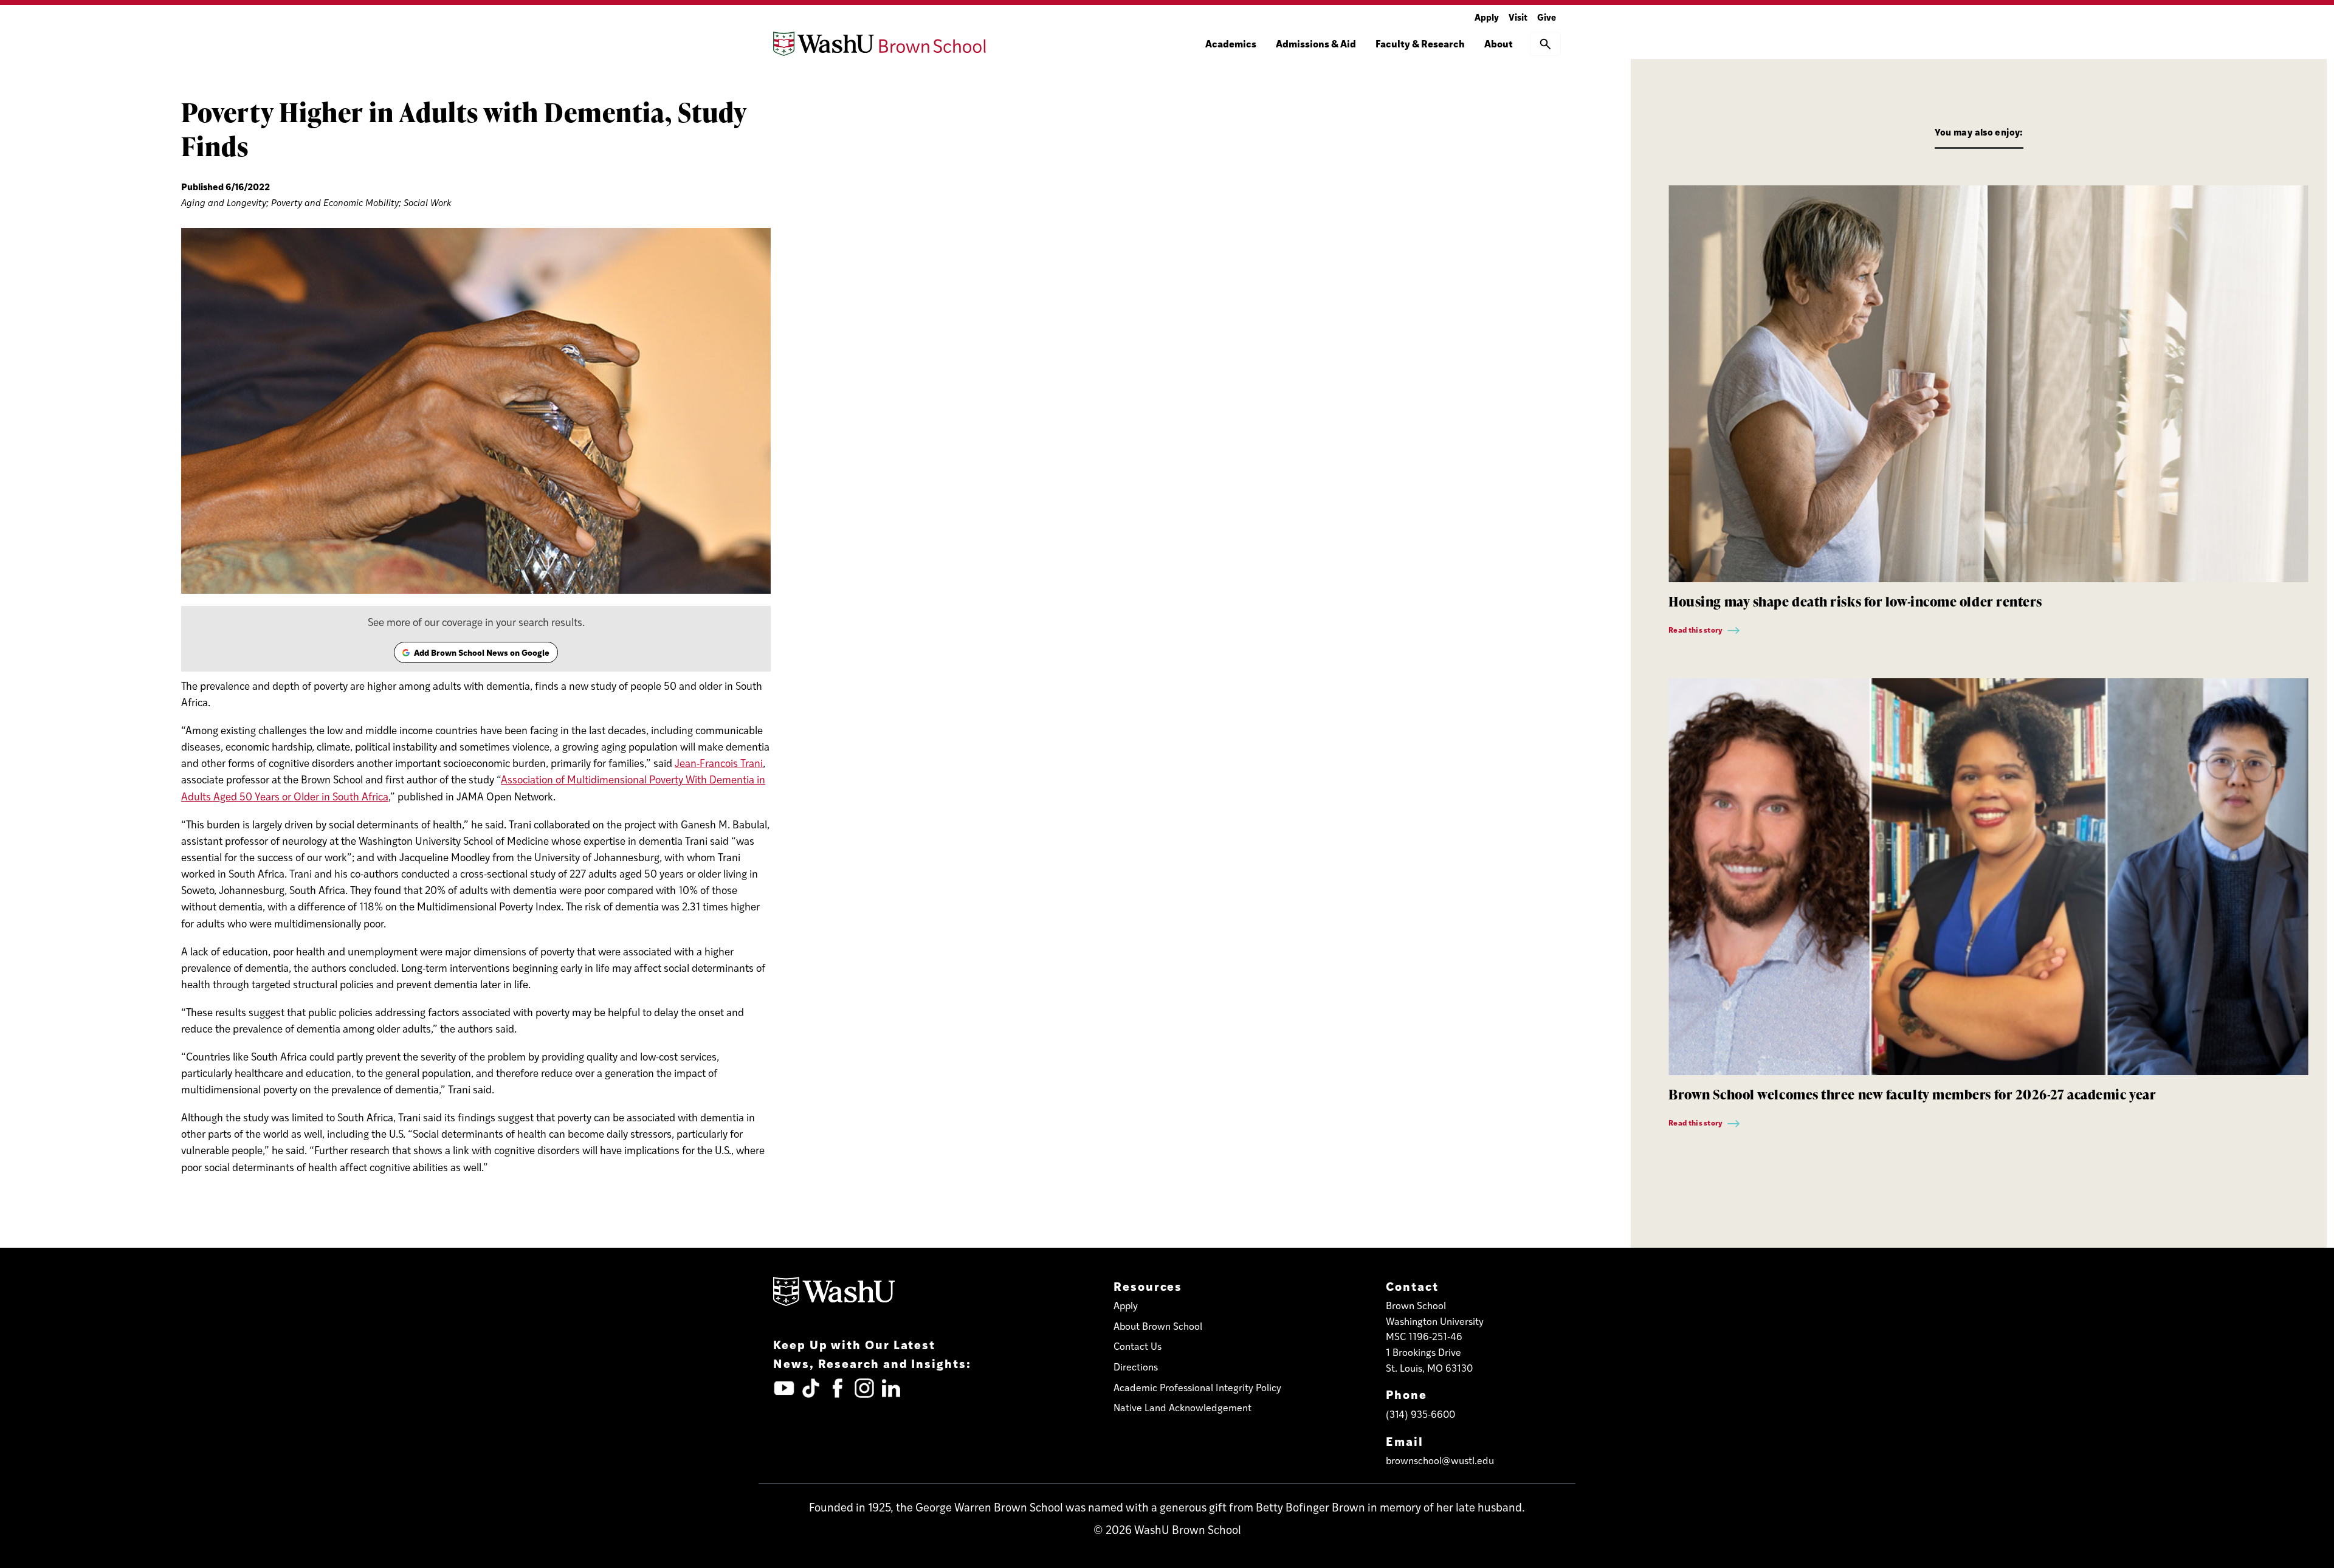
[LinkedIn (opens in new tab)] (891, 1388)
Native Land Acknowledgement (1182, 1407)
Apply (1487, 17)
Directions (1136, 1367)
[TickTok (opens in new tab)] (811, 1388)
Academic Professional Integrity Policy (1197, 1387)
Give (1547, 17)
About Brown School (1158, 1326)
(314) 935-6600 (1420, 1414)
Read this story (1696, 630)
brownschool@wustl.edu (1440, 1460)
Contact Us (1138, 1346)
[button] (1545, 44)
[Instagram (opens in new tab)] (864, 1388)
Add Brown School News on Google (475, 655)
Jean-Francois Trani (719, 763)
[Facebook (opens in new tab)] (838, 1388)
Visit (1518, 17)
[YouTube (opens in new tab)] (784, 1388)
